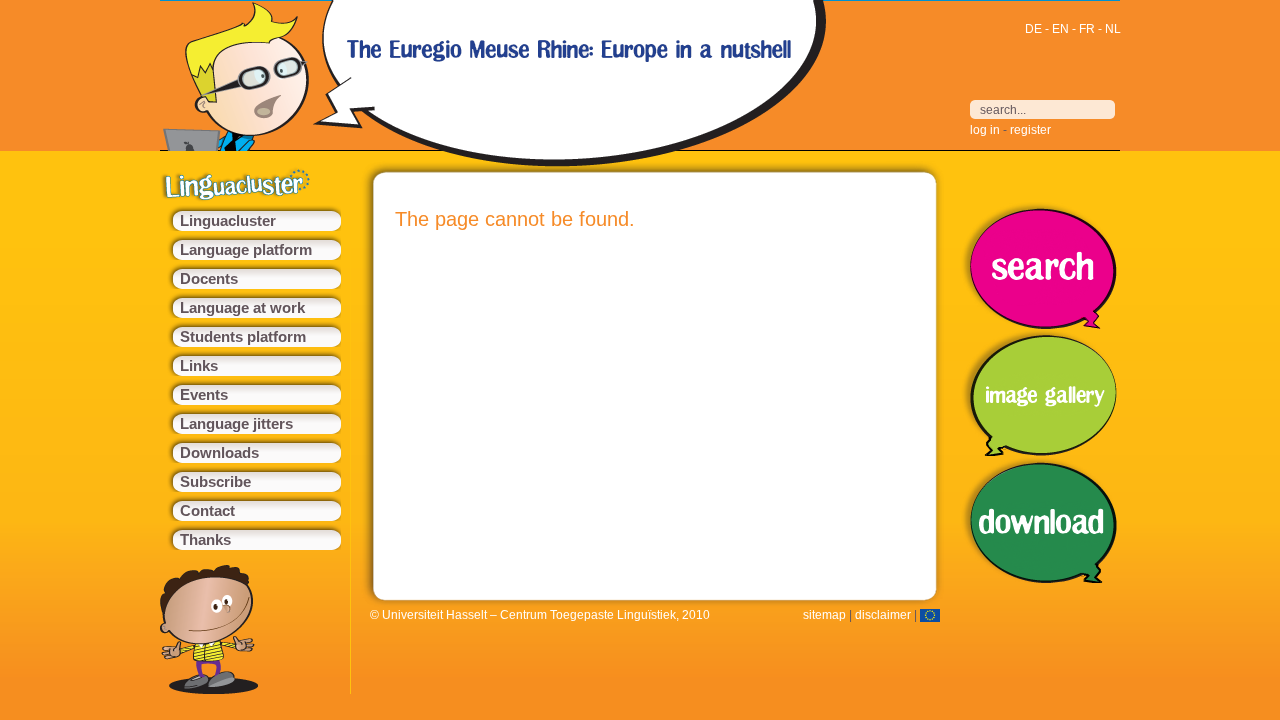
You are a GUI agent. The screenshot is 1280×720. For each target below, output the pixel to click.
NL (1113, 29)
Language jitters (236, 424)
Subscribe (215, 482)
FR (1087, 29)
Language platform (246, 250)
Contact (207, 511)
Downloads (219, 453)
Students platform (243, 337)
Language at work (242, 308)
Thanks (205, 540)
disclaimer (883, 615)
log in (985, 130)
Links (199, 366)
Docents (209, 279)
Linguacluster (228, 221)
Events (204, 395)
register (1030, 130)
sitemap (824, 615)
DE (1033, 29)
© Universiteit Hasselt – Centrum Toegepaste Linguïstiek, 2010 (540, 615)
